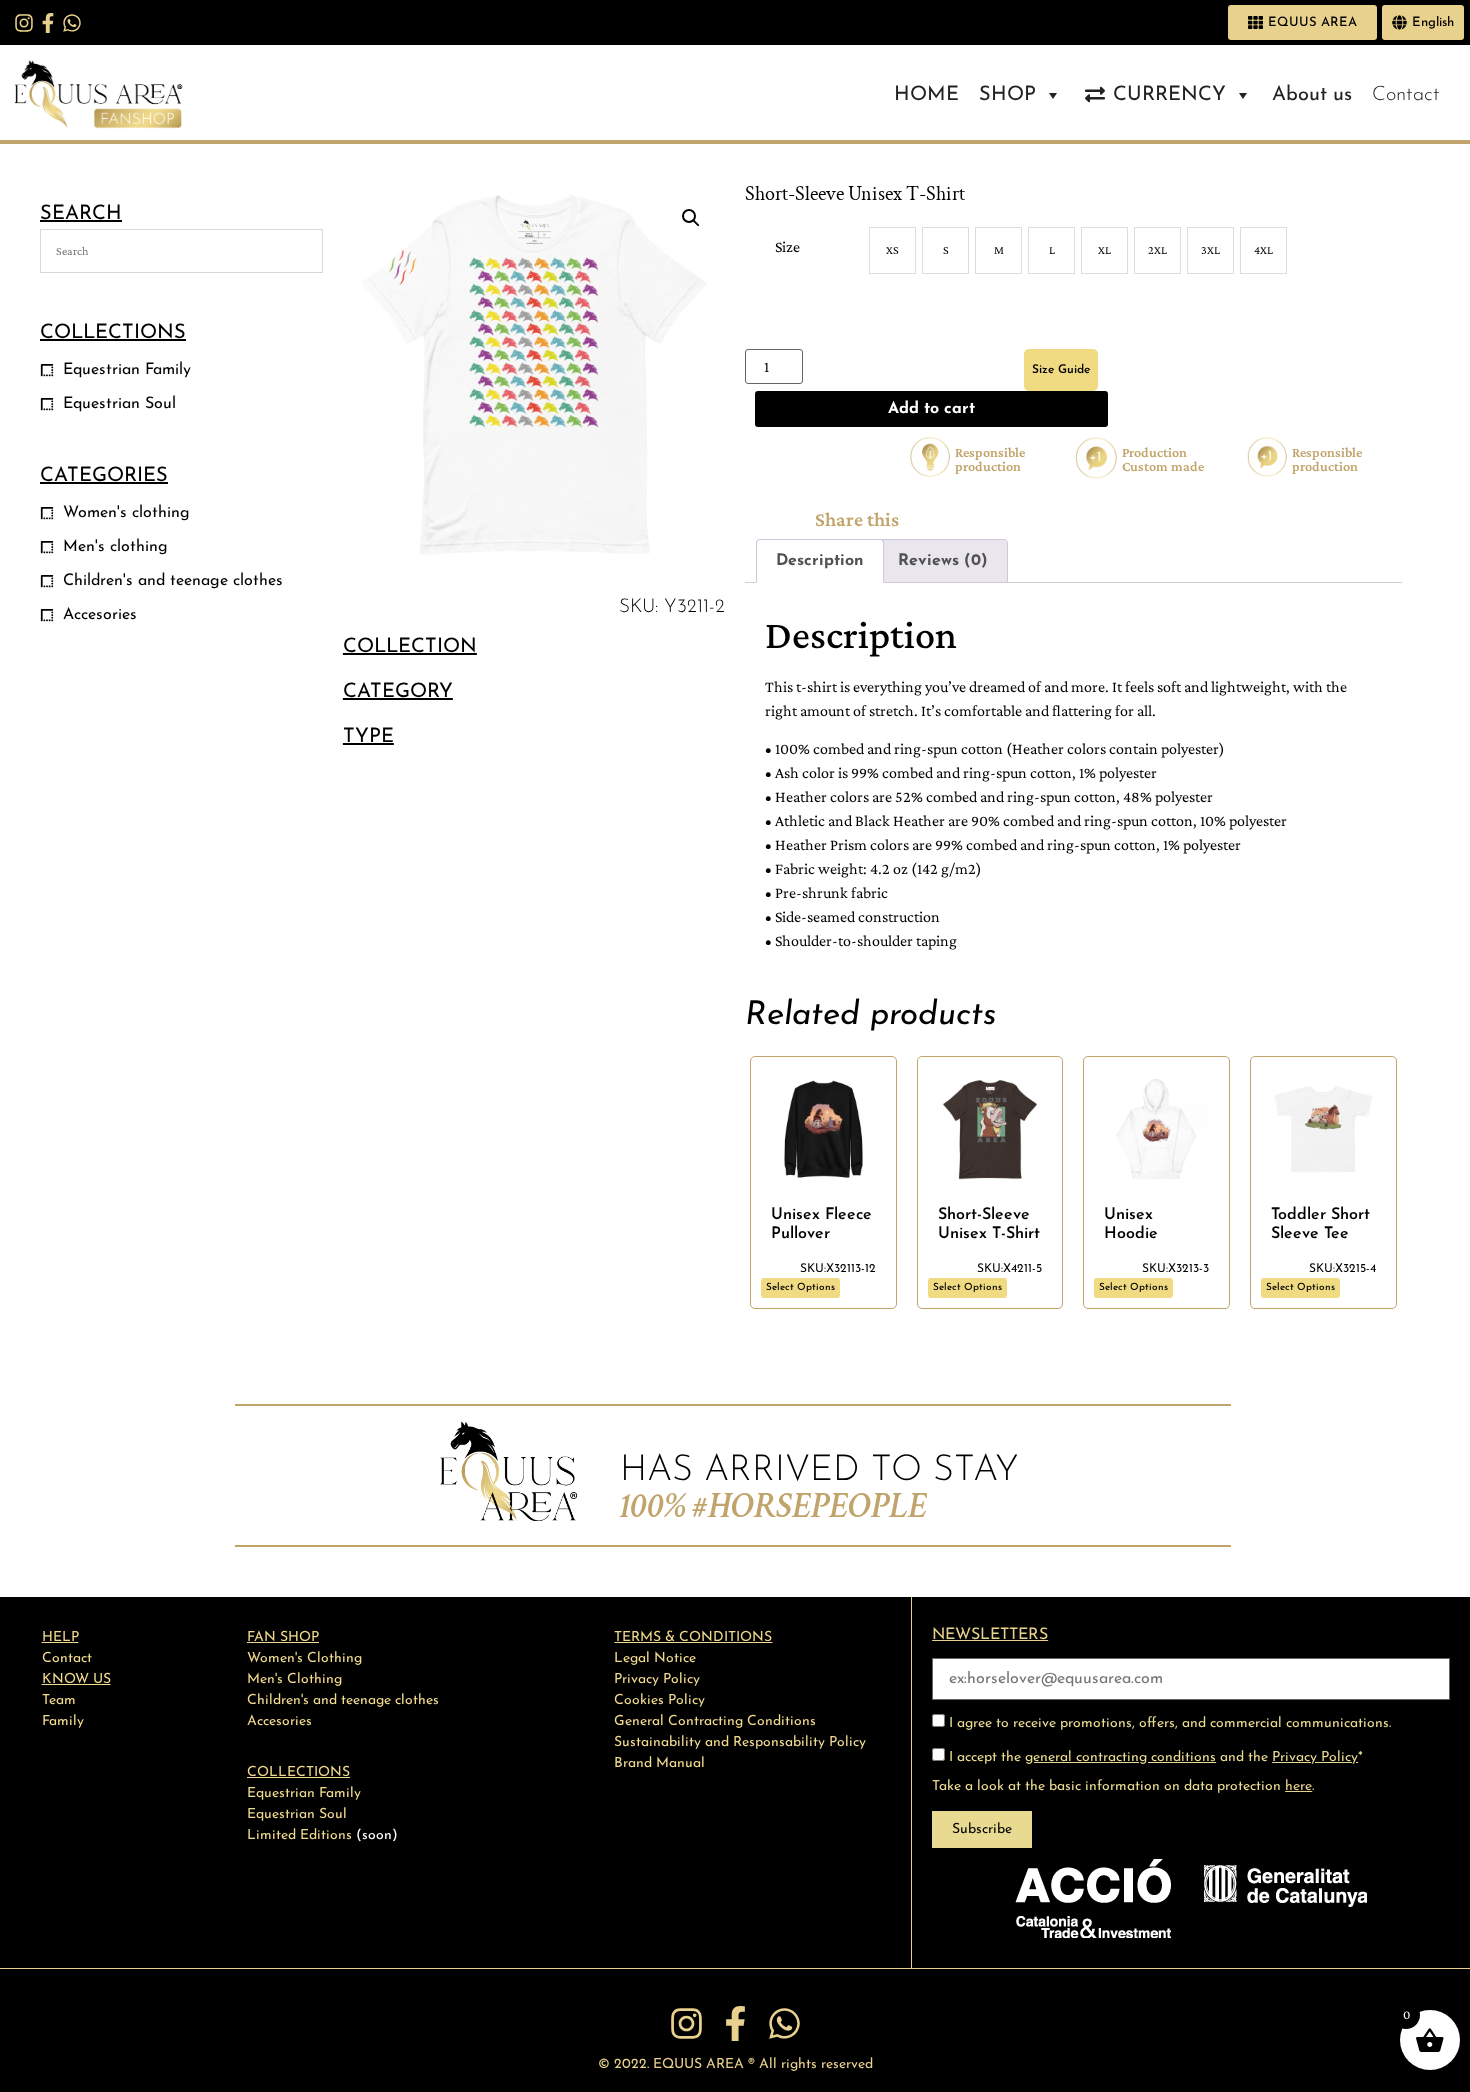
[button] (691, 218)
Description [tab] (820, 561)
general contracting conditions (1120, 1757)
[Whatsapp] (72, 23)
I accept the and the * (1154, 1757)
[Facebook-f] (48, 23)
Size (787, 246)
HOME (926, 95)
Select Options (800, 1287)
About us (1312, 95)
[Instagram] (24, 23)
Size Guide (1061, 370)
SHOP (1007, 95)
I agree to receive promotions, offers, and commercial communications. (1168, 1723)
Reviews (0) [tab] (943, 561)
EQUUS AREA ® (704, 2064)
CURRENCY (1169, 95)
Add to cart (931, 409)
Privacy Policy (1315, 1757)
